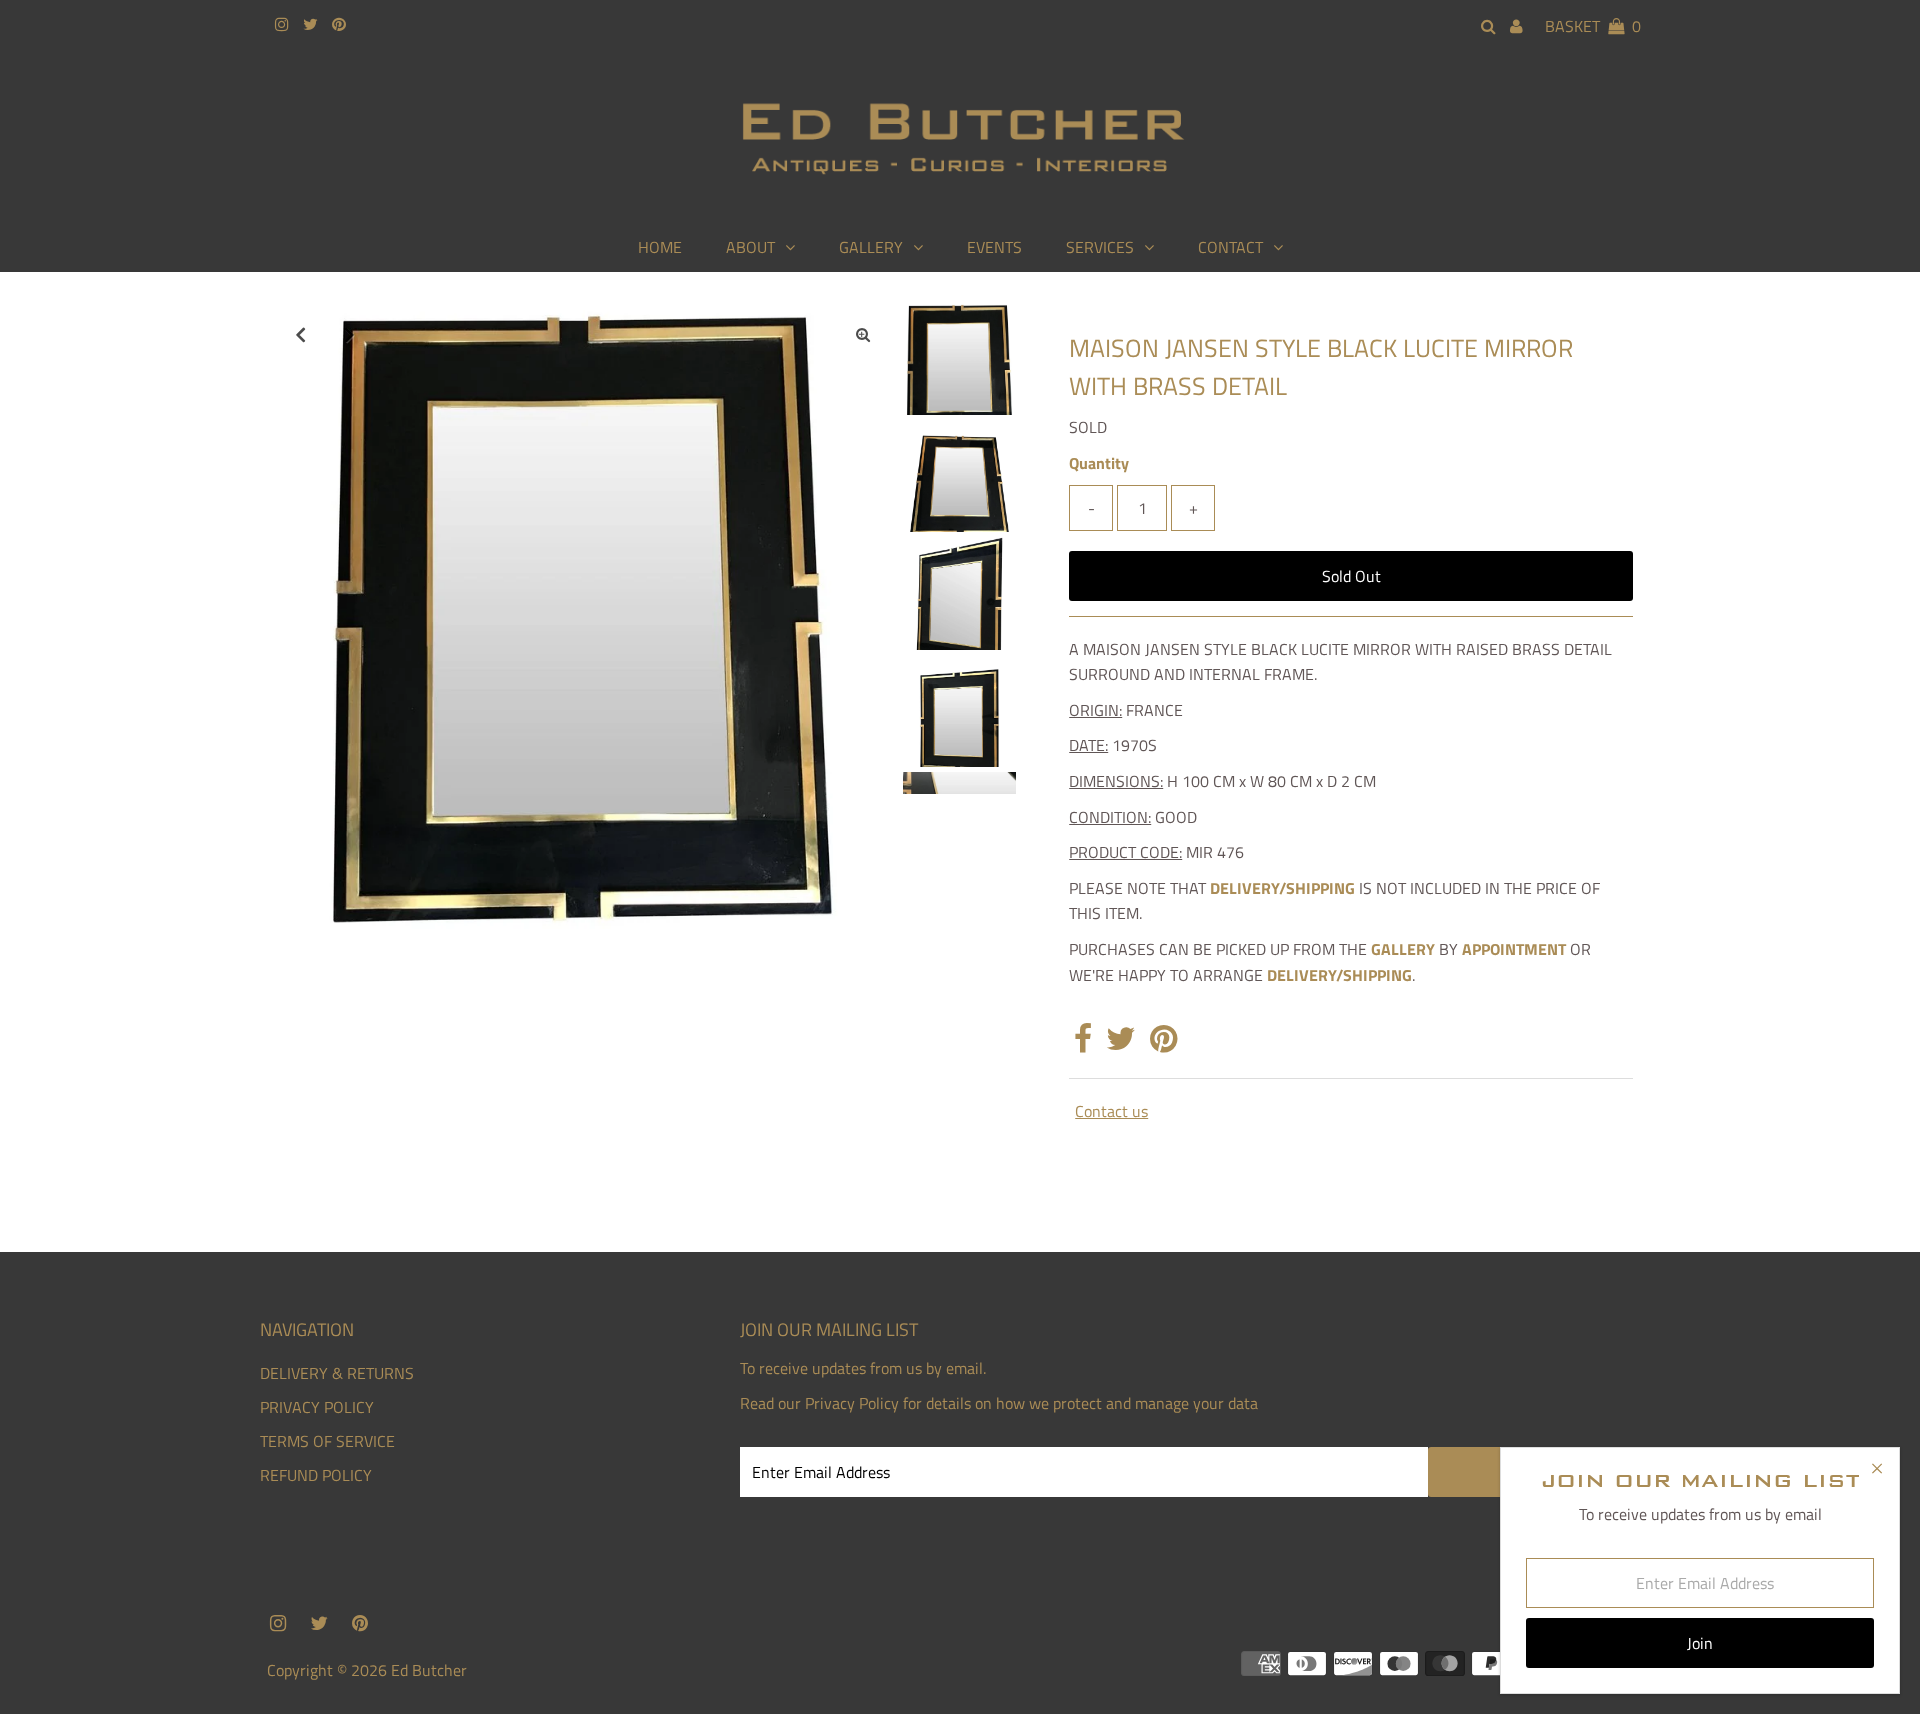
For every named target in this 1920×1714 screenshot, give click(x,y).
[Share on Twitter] (1121, 1044)
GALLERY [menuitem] (871, 247)
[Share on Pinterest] (1163, 1044)
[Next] (349, 334)
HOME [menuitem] (660, 247)
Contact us (1111, 1111)
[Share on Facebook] (1083, 1044)
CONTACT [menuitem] (1230, 247)
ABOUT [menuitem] (750, 247)
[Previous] (300, 334)
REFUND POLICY (316, 1475)
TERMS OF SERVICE (327, 1441)
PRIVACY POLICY (317, 1407)
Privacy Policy (852, 1403)
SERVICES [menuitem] (1100, 247)
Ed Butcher (429, 1670)
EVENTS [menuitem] (994, 247)
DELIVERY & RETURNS (337, 1373)
